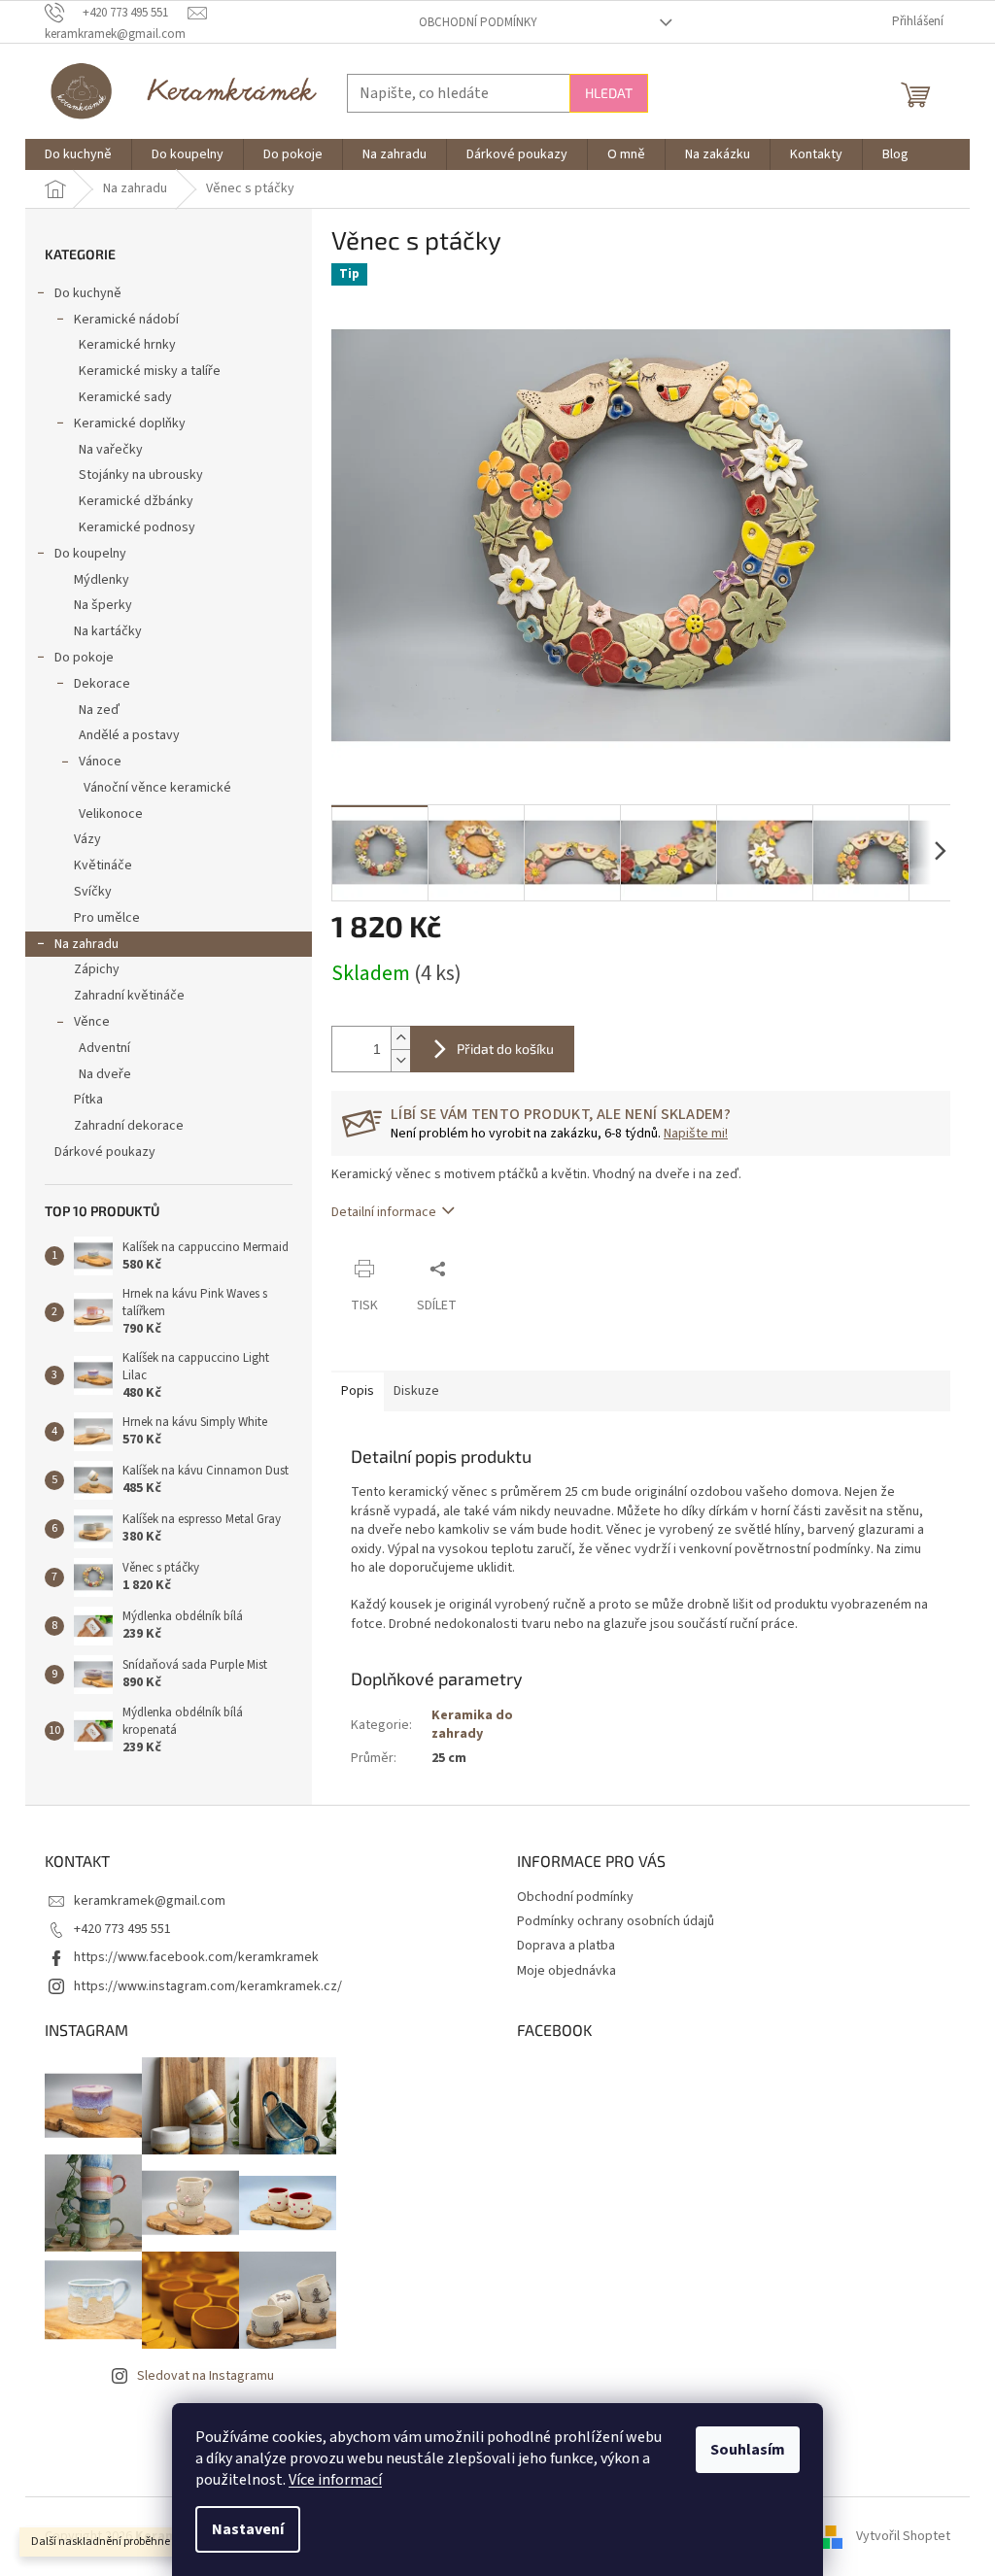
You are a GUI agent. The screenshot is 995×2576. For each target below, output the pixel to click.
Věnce (92, 1022)
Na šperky (103, 605)
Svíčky (93, 892)
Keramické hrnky (127, 345)
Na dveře (105, 1074)
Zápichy (97, 969)
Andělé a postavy (129, 735)
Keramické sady (125, 397)
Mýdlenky (102, 580)
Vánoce (100, 762)
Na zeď (99, 710)
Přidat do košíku (505, 1049)
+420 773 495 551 (122, 1929)
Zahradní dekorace (129, 1126)
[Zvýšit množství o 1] (400, 1038)
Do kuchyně (88, 293)
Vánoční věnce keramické (157, 788)
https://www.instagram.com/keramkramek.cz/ (208, 1986)
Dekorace (102, 684)
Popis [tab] (358, 1391)
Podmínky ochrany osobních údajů (616, 1921)
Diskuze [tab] (416, 1391)
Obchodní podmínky (478, 22)
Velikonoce (111, 814)
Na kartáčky (108, 631)
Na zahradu (86, 944)
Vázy (87, 839)
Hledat (609, 93)
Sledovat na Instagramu (206, 2376)
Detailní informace (384, 1212)
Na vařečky (111, 450)
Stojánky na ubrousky (141, 475)
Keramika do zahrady (472, 1725)
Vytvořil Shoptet (903, 2536)
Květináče (103, 865)
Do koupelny (90, 554)
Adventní (104, 1048)
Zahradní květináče (129, 996)
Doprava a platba (566, 1946)
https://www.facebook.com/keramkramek (196, 1957)
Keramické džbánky (136, 501)
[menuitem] (78, 154)
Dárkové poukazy (105, 1152)
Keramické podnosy (137, 527)
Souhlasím (748, 2450)
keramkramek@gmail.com (150, 1901)
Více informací (335, 2480)
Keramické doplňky (130, 424)
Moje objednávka (566, 1971)
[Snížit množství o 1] (400, 1060)
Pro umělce (107, 918)
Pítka (88, 1100)
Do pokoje (84, 658)
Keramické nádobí (126, 320)
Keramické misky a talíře (150, 371)
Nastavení (248, 2529)
